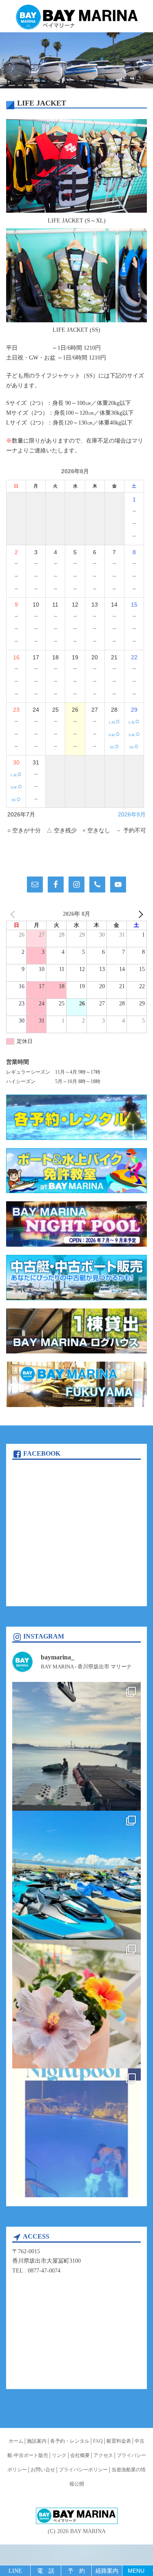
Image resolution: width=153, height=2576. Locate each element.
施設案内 (37, 2441)
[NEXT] (139, 914)
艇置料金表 (119, 2441)
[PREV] (14, 914)
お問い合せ (43, 2470)
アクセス (103, 2455)
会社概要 (80, 2455)
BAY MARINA (88, 2531)
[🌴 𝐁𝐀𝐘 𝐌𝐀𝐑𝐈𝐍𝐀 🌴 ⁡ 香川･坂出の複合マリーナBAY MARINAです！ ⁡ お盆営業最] (76, 2004)
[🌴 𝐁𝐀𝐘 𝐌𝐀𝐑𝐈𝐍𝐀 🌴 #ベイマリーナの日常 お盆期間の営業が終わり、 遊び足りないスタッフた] (76, 1746)
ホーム (16, 2441)
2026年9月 (132, 814)
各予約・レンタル (70, 2441)
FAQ (98, 2441)
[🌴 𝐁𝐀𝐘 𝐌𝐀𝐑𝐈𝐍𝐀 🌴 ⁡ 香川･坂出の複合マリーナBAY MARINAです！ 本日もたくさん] (76, 2133)
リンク (59, 2455)
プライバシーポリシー (83, 2470)
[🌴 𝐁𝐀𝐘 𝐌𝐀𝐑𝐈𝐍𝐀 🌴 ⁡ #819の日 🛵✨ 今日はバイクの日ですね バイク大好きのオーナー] (76, 1875)
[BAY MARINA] (77, 17)
